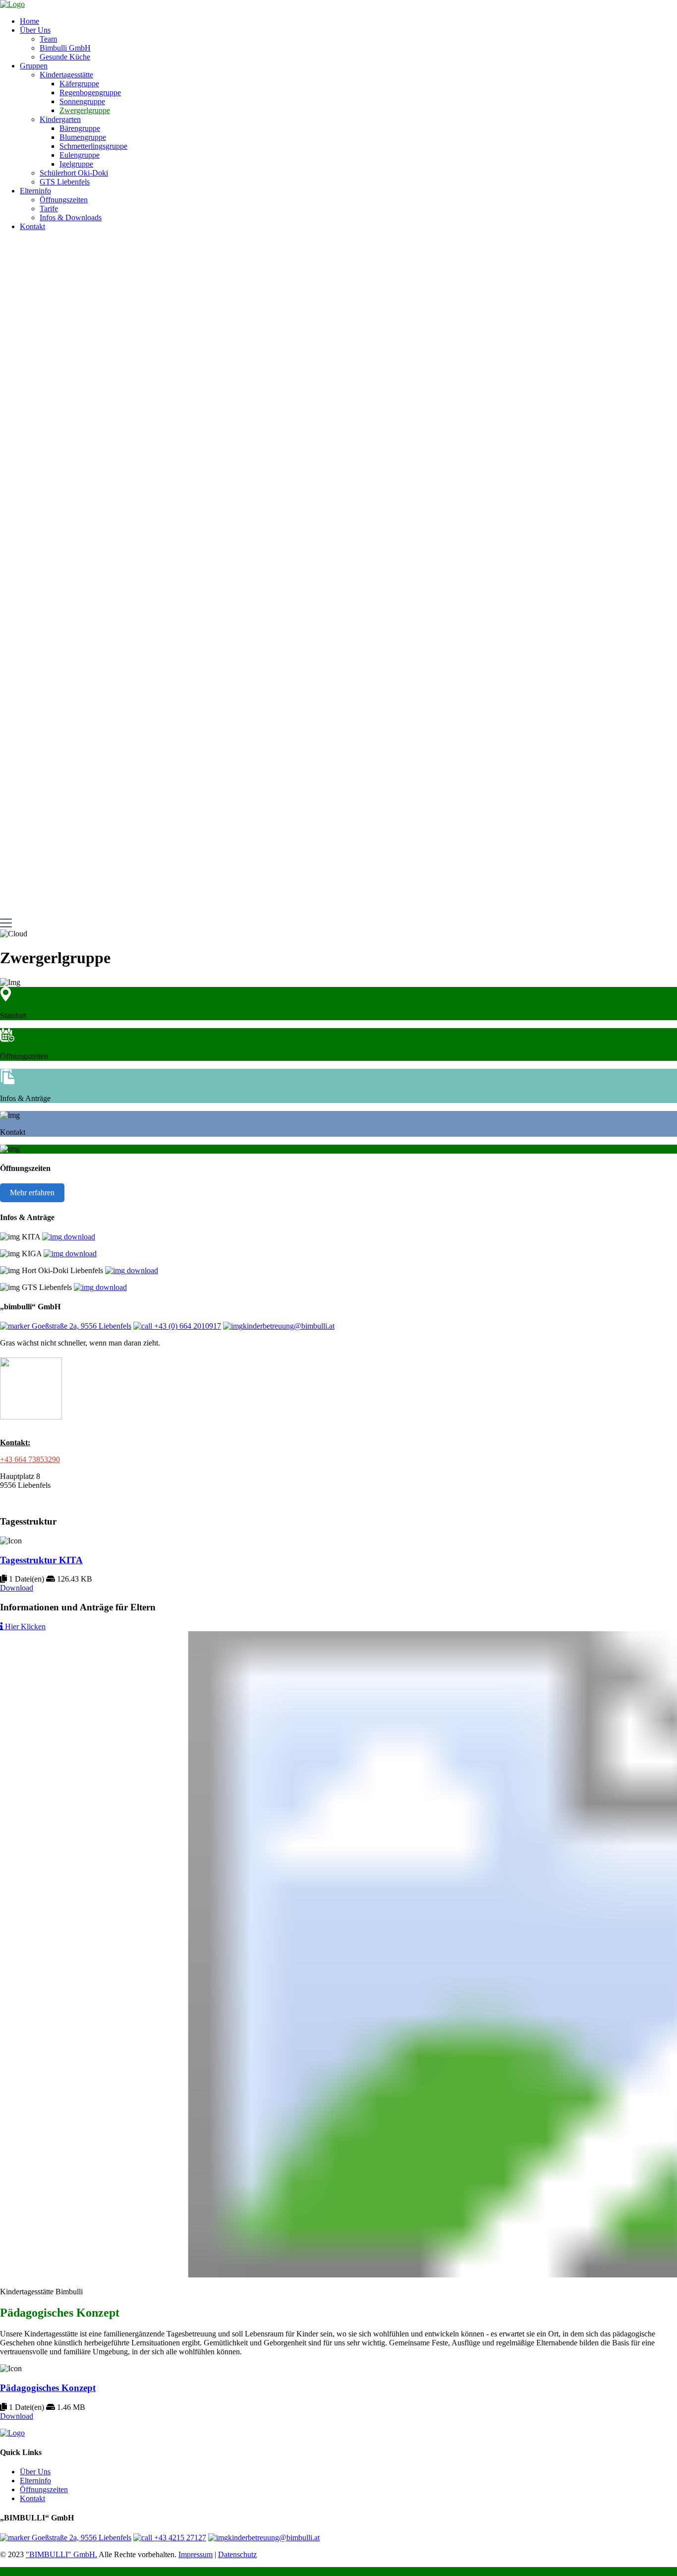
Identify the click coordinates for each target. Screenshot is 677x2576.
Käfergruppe (79, 84)
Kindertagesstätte (66, 75)
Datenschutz (237, 2554)
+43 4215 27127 (179, 2538)
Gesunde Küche (65, 57)
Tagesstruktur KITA (41, 1560)
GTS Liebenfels (65, 182)
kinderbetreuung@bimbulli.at (289, 1326)
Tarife (49, 209)
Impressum (196, 2554)
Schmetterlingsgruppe (93, 146)
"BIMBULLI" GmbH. (61, 2554)
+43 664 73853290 (30, 1459)
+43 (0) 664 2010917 (187, 1326)
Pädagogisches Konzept (48, 2388)
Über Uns (35, 30)
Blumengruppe (83, 137)
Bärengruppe (80, 128)
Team (48, 39)
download (79, 1237)
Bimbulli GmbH (65, 48)
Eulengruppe (80, 155)
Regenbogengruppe (90, 92)
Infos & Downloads (71, 217)
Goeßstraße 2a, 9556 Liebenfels (81, 1326)
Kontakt (32, 226)
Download (17, 1588)
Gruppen (34, 66)
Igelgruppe (76, 164)
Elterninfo (35, 191)
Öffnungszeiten (64, 200)
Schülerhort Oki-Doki (74, 173)
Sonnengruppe (82, 101)
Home (29, 21)
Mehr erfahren (32, 1193)
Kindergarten (60, 119)
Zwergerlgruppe (85, 110)
